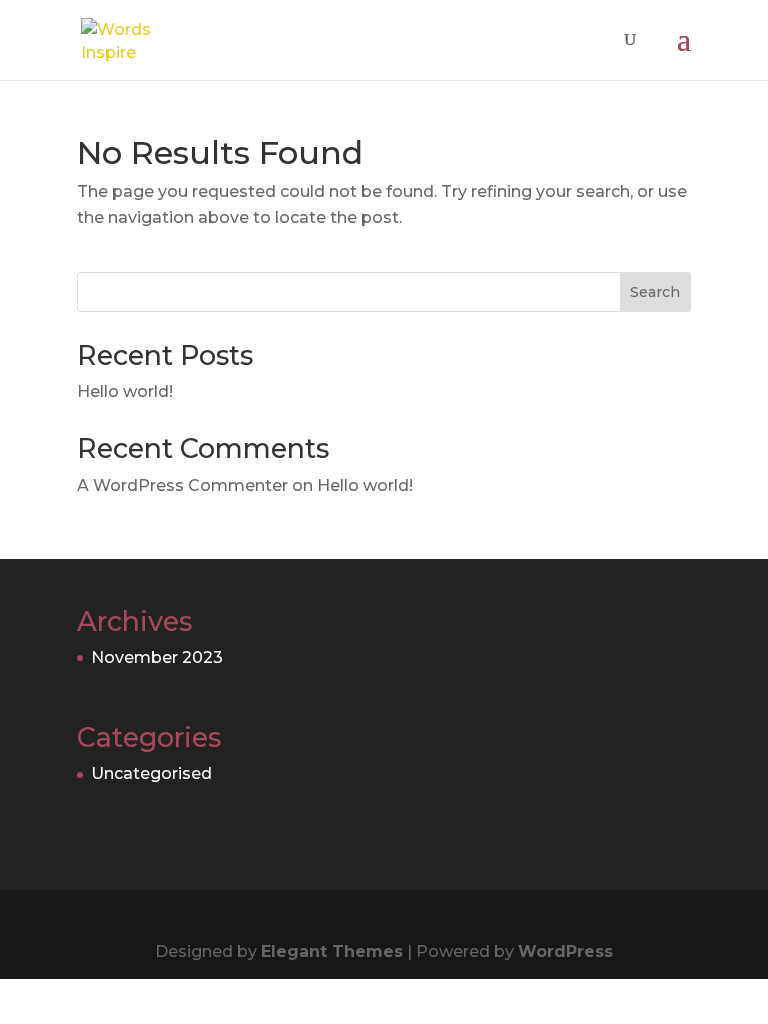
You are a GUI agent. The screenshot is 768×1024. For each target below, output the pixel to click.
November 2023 (157, 657)
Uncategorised (151, 773)
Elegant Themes (332, 951)
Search (655, 292)
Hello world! (125, 391)
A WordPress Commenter (182, 485)
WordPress (565, 951)
